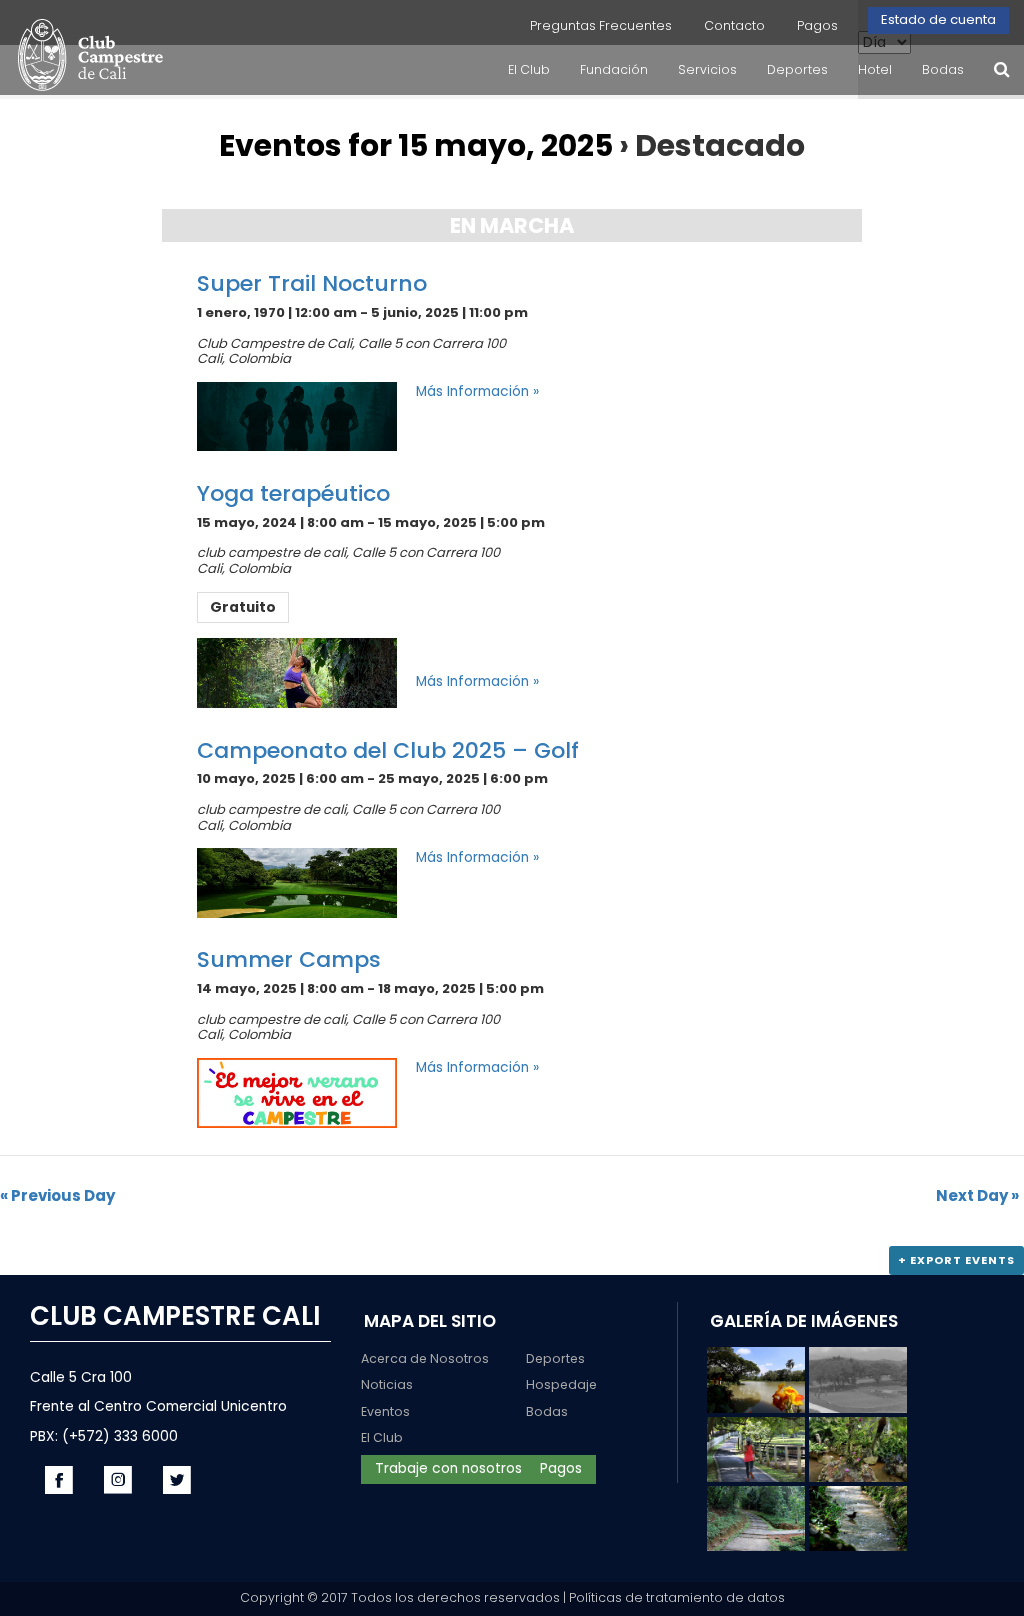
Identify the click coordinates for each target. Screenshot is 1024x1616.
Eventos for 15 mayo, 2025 (416, 145)
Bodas (943, 69)
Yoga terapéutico (293, 493)
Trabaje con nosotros (448, 1468)
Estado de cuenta (938, 19)
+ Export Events (956, 1260)
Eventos (385, 1411)
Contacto (734, 25)
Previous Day (57, 1195)
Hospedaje (561, 1384)
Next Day (977, 1195)
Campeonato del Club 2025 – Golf (388, 750)
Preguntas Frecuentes (601, 25)
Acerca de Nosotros (425, 1358)
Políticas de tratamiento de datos (677, 1597)
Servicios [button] (707, 69)
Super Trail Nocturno (312, 283)
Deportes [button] (797, 69)
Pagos (817, 25)
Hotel (875, 69)
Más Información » (477, 391)
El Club (382, 1437)
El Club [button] (529, 69)
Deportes (555, 1358)
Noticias (387, 1384)
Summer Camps (289, 959)
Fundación (614, 69)
